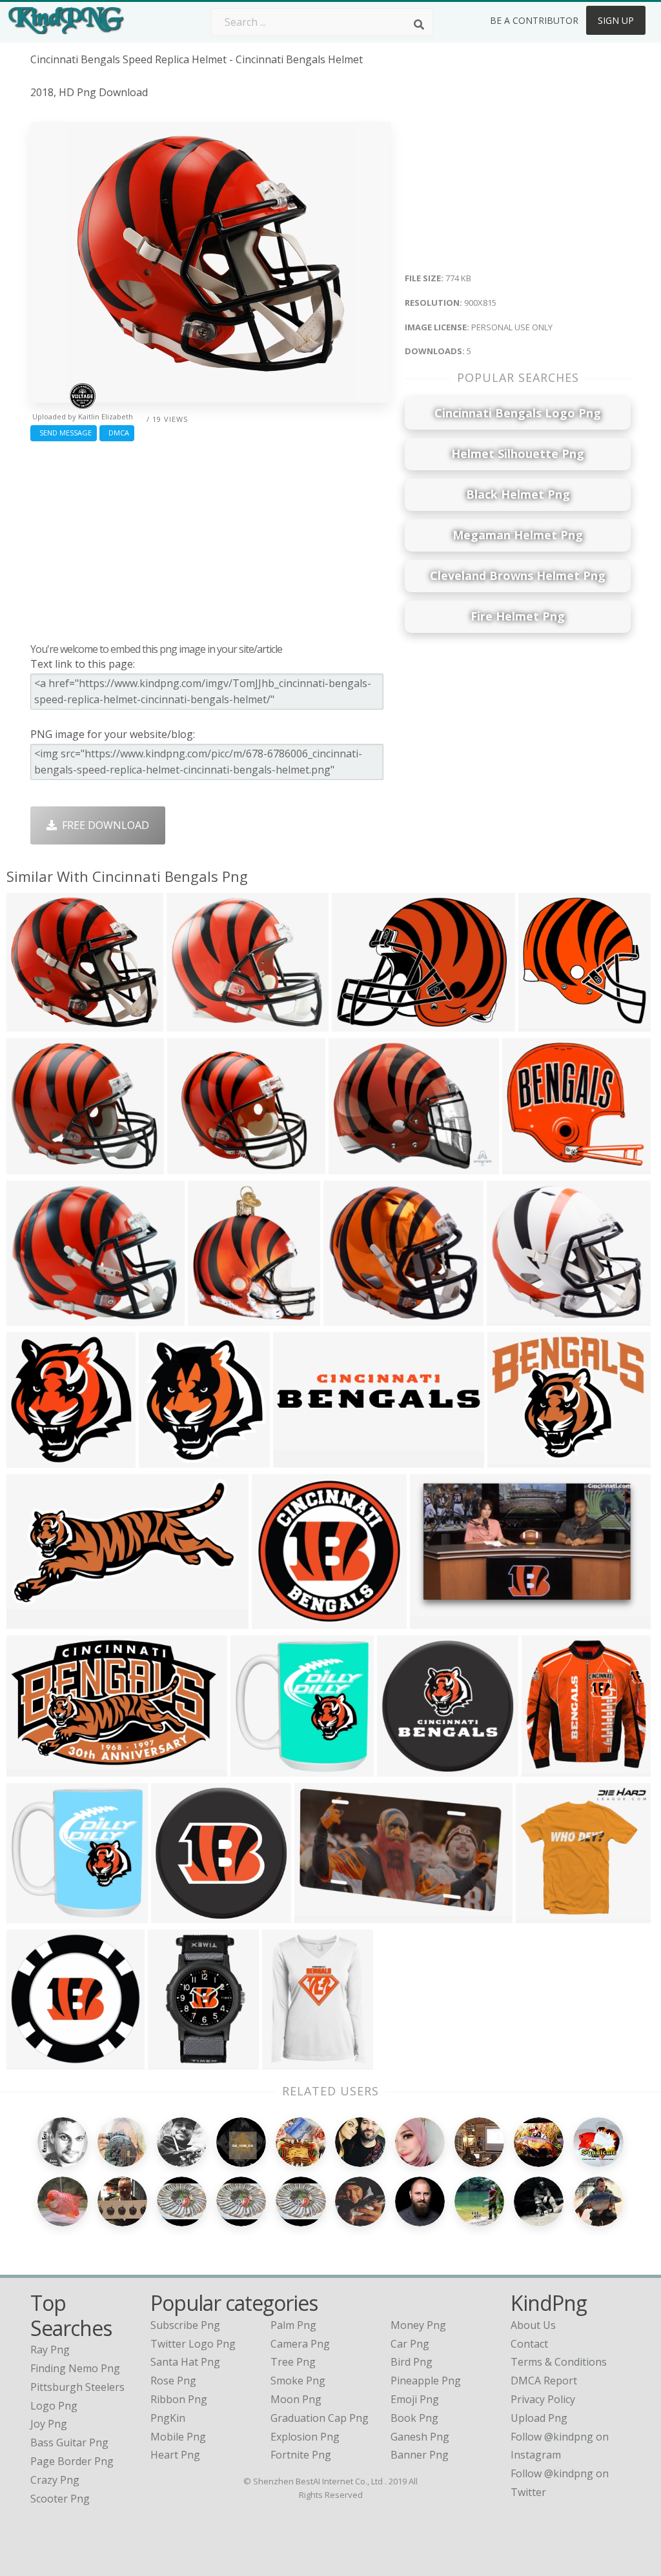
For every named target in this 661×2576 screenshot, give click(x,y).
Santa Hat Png (185, 2362)
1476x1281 (516, 1318)
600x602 (31, 2062)
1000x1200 (177, 2062)
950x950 (212, 1318)
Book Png (414, 2418)
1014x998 (257, 1769)
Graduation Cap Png (320, 2418)
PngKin (168, 2418)
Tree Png (293, 2362)
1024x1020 (281, 1621)
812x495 (319, 1915)
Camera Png (300, 2344)
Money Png (418, 2325)
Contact (529, 2344)
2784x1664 (439, 1621)
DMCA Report (544, 2381)
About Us (533, 2325)
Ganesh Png (420, 2437)
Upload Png (539, 2418)
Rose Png (173, 2381)
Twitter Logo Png (193, 2344)
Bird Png (412, 2362)
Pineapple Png (426, 2381)
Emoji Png (415, 2399)
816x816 (175, 1915)
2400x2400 (517, 1460)
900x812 (31, 1166)
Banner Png (420, 2455)
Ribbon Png (179, 2399)
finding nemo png (75, 2368)
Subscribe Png (185, 2325)
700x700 (353, 1166)
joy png (49, 2424)
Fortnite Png (301, 2455)
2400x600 (300, 1460)
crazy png (55, 2480)
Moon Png (296, 2399)
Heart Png (175, 2455)
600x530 (348, 1318)
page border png (72, 2461)
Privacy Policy (543, 2399)
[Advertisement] (210, 539)
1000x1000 (406, 1769)
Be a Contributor (534, 20)
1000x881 (193, 1023)
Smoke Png (298, 2381)
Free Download (103, 825)
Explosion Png (305, 2437)
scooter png (60, 2499)
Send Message (64, 433)
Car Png (410, 2344)
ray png (50, 2350)
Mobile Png (178, 2437)
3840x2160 (548, 1023)
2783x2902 (36, 1460)
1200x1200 (545, 1915)
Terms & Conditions (559, 2362)
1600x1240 (361, 1023)
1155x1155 (291, 2062)
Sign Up (616, 20)
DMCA (117, 433)
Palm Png (293, 2325)
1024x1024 (168, 1460)
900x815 (31, 1023)
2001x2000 (551, 1769)
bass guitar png (69, 2442)
